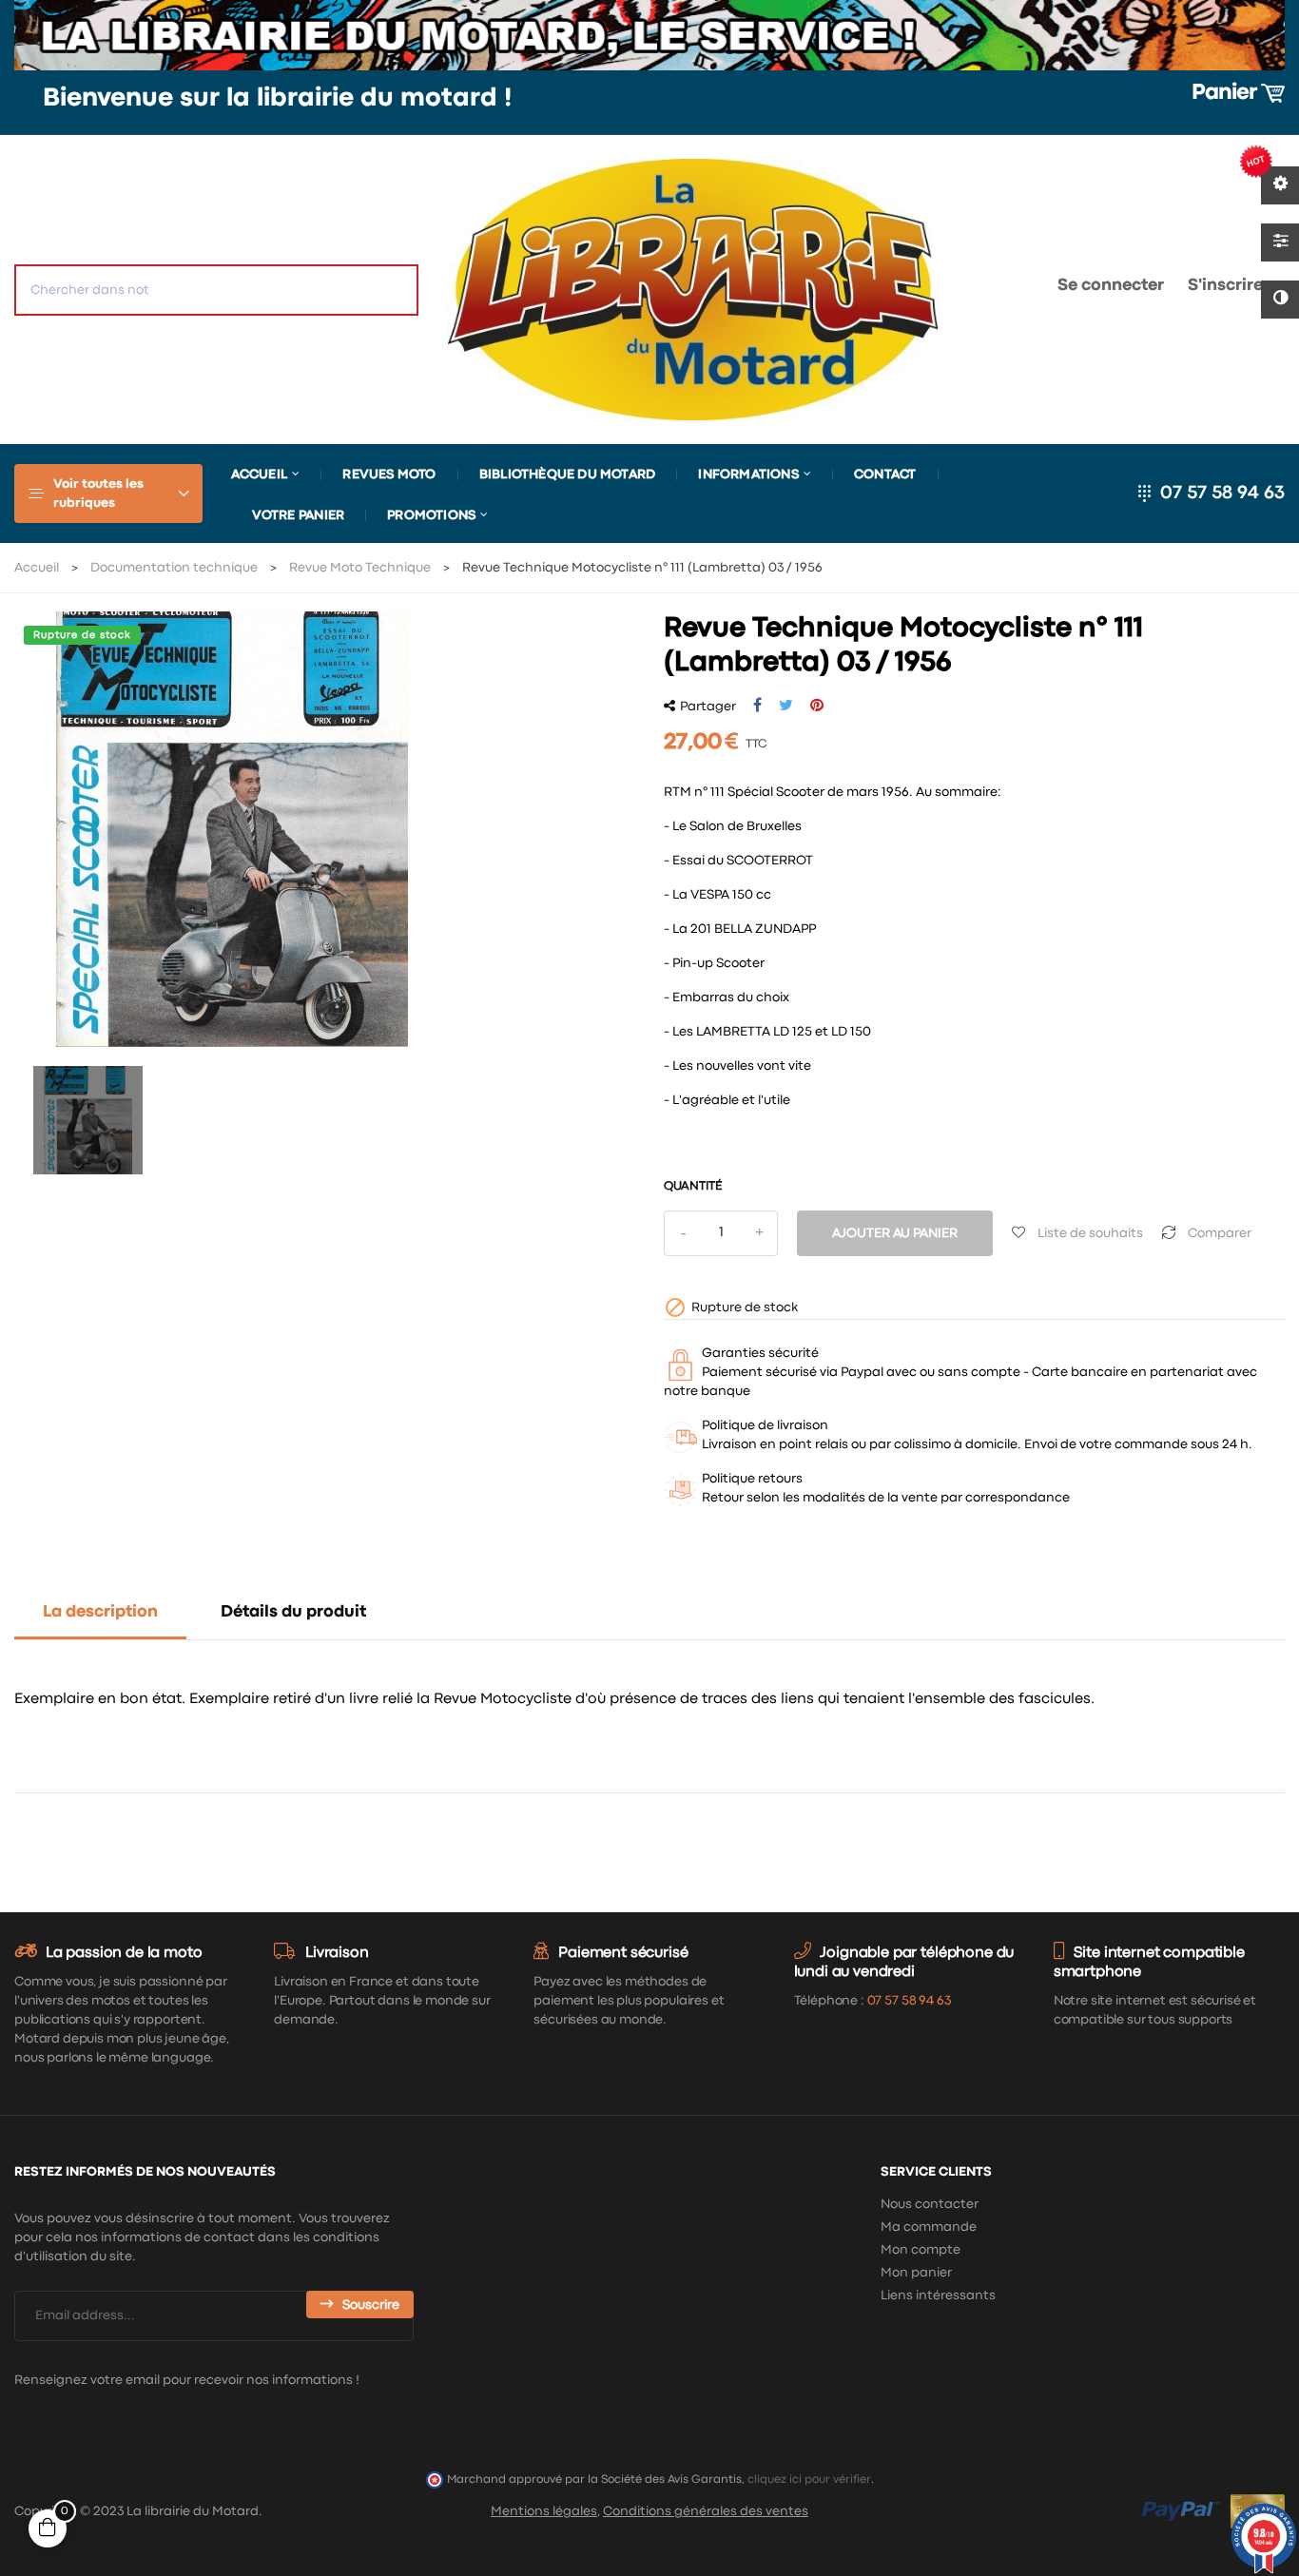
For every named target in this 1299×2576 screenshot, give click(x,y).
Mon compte (921, 2250)
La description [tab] (100, 1612)
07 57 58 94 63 (1222, 493)
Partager (757, 706)
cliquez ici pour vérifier (809, 2479)
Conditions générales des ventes (706, 2511)
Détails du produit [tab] (293, 1612)
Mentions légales (544, 2511)
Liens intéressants (938, 2295)
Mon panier (916, 2273)
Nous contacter (930, 2204)
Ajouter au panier (895, 1233)
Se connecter (1111, 286)
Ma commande (929, 2227)
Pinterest (817, 706)
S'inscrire (1225, 286)
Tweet (786, 706)
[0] (982, 290)
